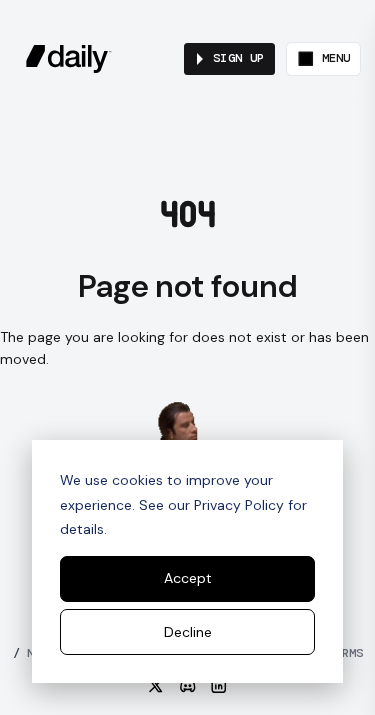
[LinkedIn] (219, 686)
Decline (188, 632)
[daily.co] (69, 59)
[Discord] (188, 686)
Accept (188, 578)
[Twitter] (156, 686)
